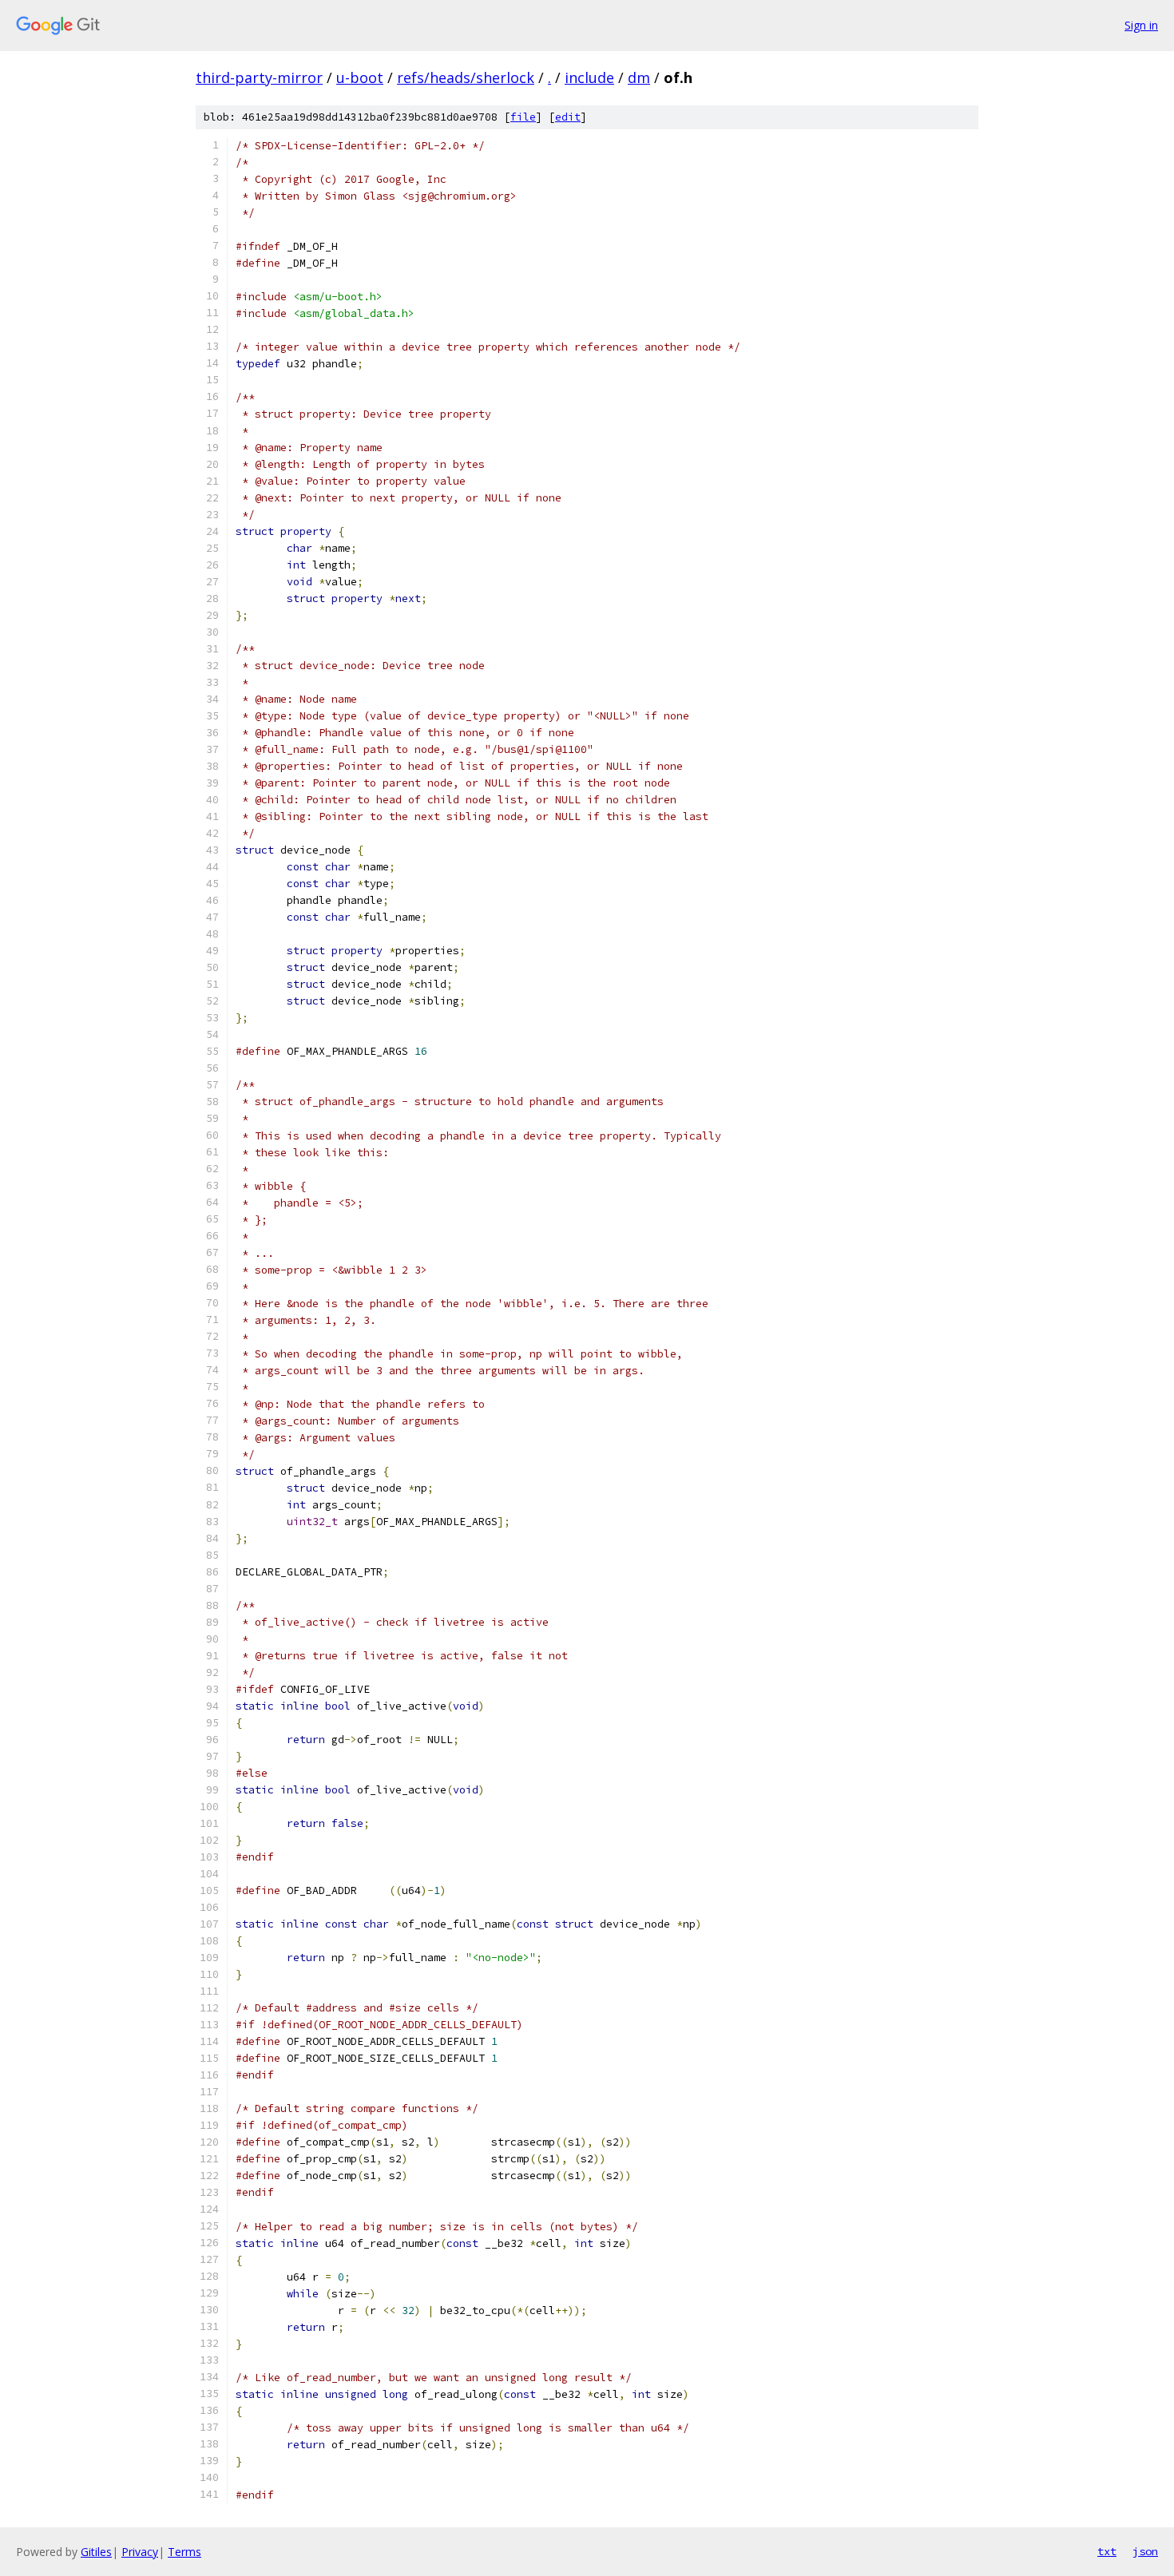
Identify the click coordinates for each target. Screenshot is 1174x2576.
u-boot (360, 77)
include (589, 77)
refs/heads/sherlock (466, 77)
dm (639, 77)
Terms (184, 2552)
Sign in (1141, 25)
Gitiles (96, 2552)
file (523, 117)
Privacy (140, 2552)
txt (1107, 2551)
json (1145, 2551)
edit (568, 117)
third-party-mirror (259, 77)
